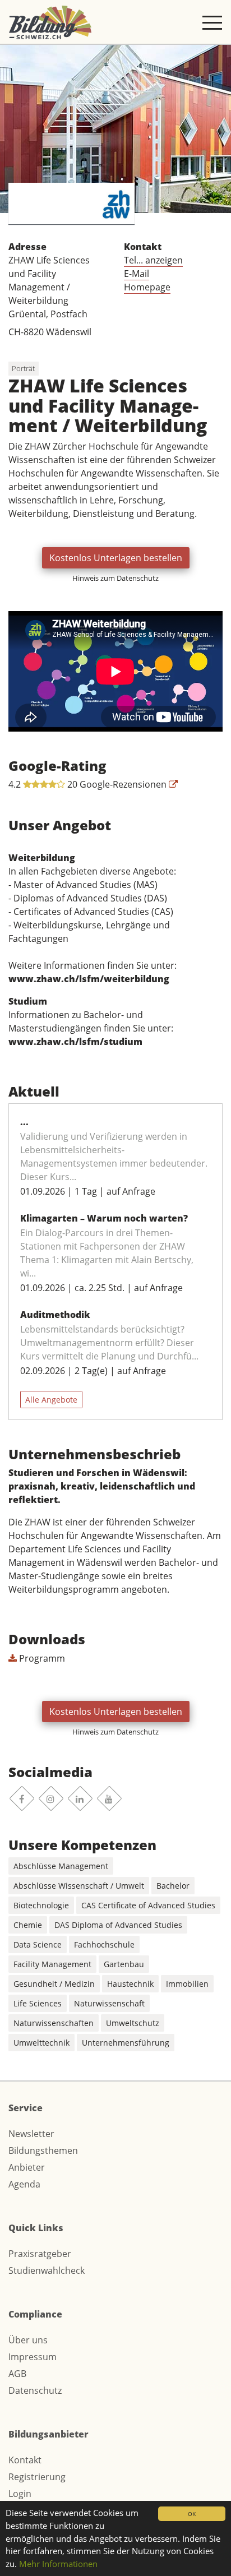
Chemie (28, 1925)
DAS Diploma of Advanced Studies (118, 1925)
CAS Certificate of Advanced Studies (148, 1905)
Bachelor (173, 1886)
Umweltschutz (133, 2023)
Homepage (147, 287)
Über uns (28, 2340)
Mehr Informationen (58, 2564)
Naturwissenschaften (54, 2023)
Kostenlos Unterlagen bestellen (116, 558)
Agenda (24, 2184)
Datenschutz (35, 2390)
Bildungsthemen (43, 2150)
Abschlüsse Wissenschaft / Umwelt (79, 1886)
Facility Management (52, 1964)
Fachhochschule (104, 1944)
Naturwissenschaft (109, 2003)
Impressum (33, 2357)
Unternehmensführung (126, 2043)
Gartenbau (124, 1964)
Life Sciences (38, 2003)
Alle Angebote (51, 1400)
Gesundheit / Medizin (54, 1984)
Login (20, 2494)
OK (192, 2514)
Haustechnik (130, 1984)
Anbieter (27, 2167)
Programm (41, 1658)
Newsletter (31, 2134)
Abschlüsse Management (61, 1866)
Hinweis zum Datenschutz (115, 578)
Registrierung (37, 2477)
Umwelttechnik (41, 2043)
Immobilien (187, 1984)
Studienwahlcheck (47, 2270)
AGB (17, 2374)
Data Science (38, 1944)
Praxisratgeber (40, 2254)
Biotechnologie (41, 1905)
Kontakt (25, 2460)
